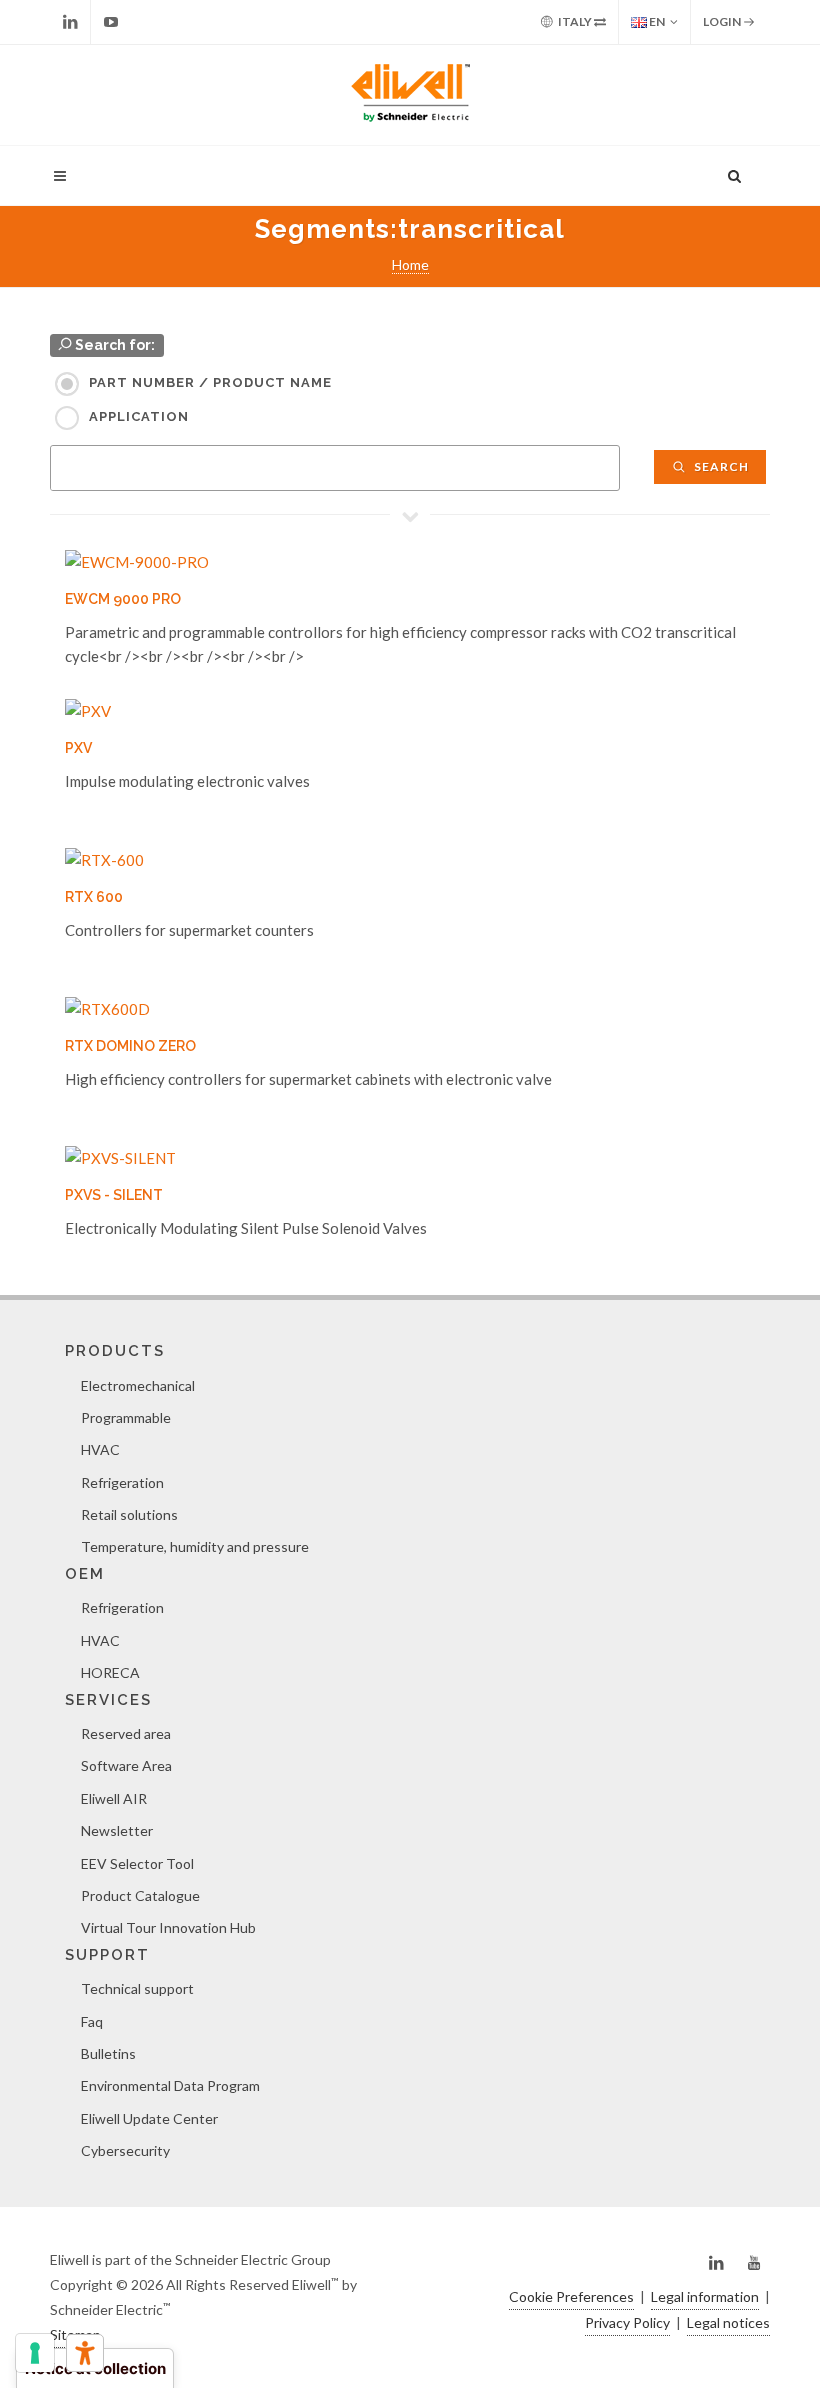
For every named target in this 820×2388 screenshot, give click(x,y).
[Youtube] (111, 22)
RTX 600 (94, 897)
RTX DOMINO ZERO (130, 1046)
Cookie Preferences (571, 2296)
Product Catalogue (140, 1895)
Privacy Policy (627, 2322)
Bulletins (108, 2053)
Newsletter (117, 1830)
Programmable (126, 1417)
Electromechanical (138, 1385)
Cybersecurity (125, 2150)
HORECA (110, 1672)
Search (720, 466)
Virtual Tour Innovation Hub (168, 1927)
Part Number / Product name (210, 382)
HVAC (100, 1449)
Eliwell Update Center (149, 2118)
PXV (78, 748)
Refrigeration (122, 1482)
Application (139, 416)
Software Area (126, 1765)
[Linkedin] (70, 22)
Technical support (137, 1988)
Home (410, 264)
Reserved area (126, 1733)
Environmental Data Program (170, 2085)
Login (723, 21)
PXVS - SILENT (114, 1195)
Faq (92, 2021)
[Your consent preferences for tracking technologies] (35, 2353)
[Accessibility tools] (85, 2353)
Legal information (705, 2296)
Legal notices (728, 2322)
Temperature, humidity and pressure (195, 1546)
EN (656, 21)
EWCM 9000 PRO (123, 599)
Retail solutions (129, 1514)
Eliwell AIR (114, 1798)
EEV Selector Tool (137, 1863)
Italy (575, 21)
